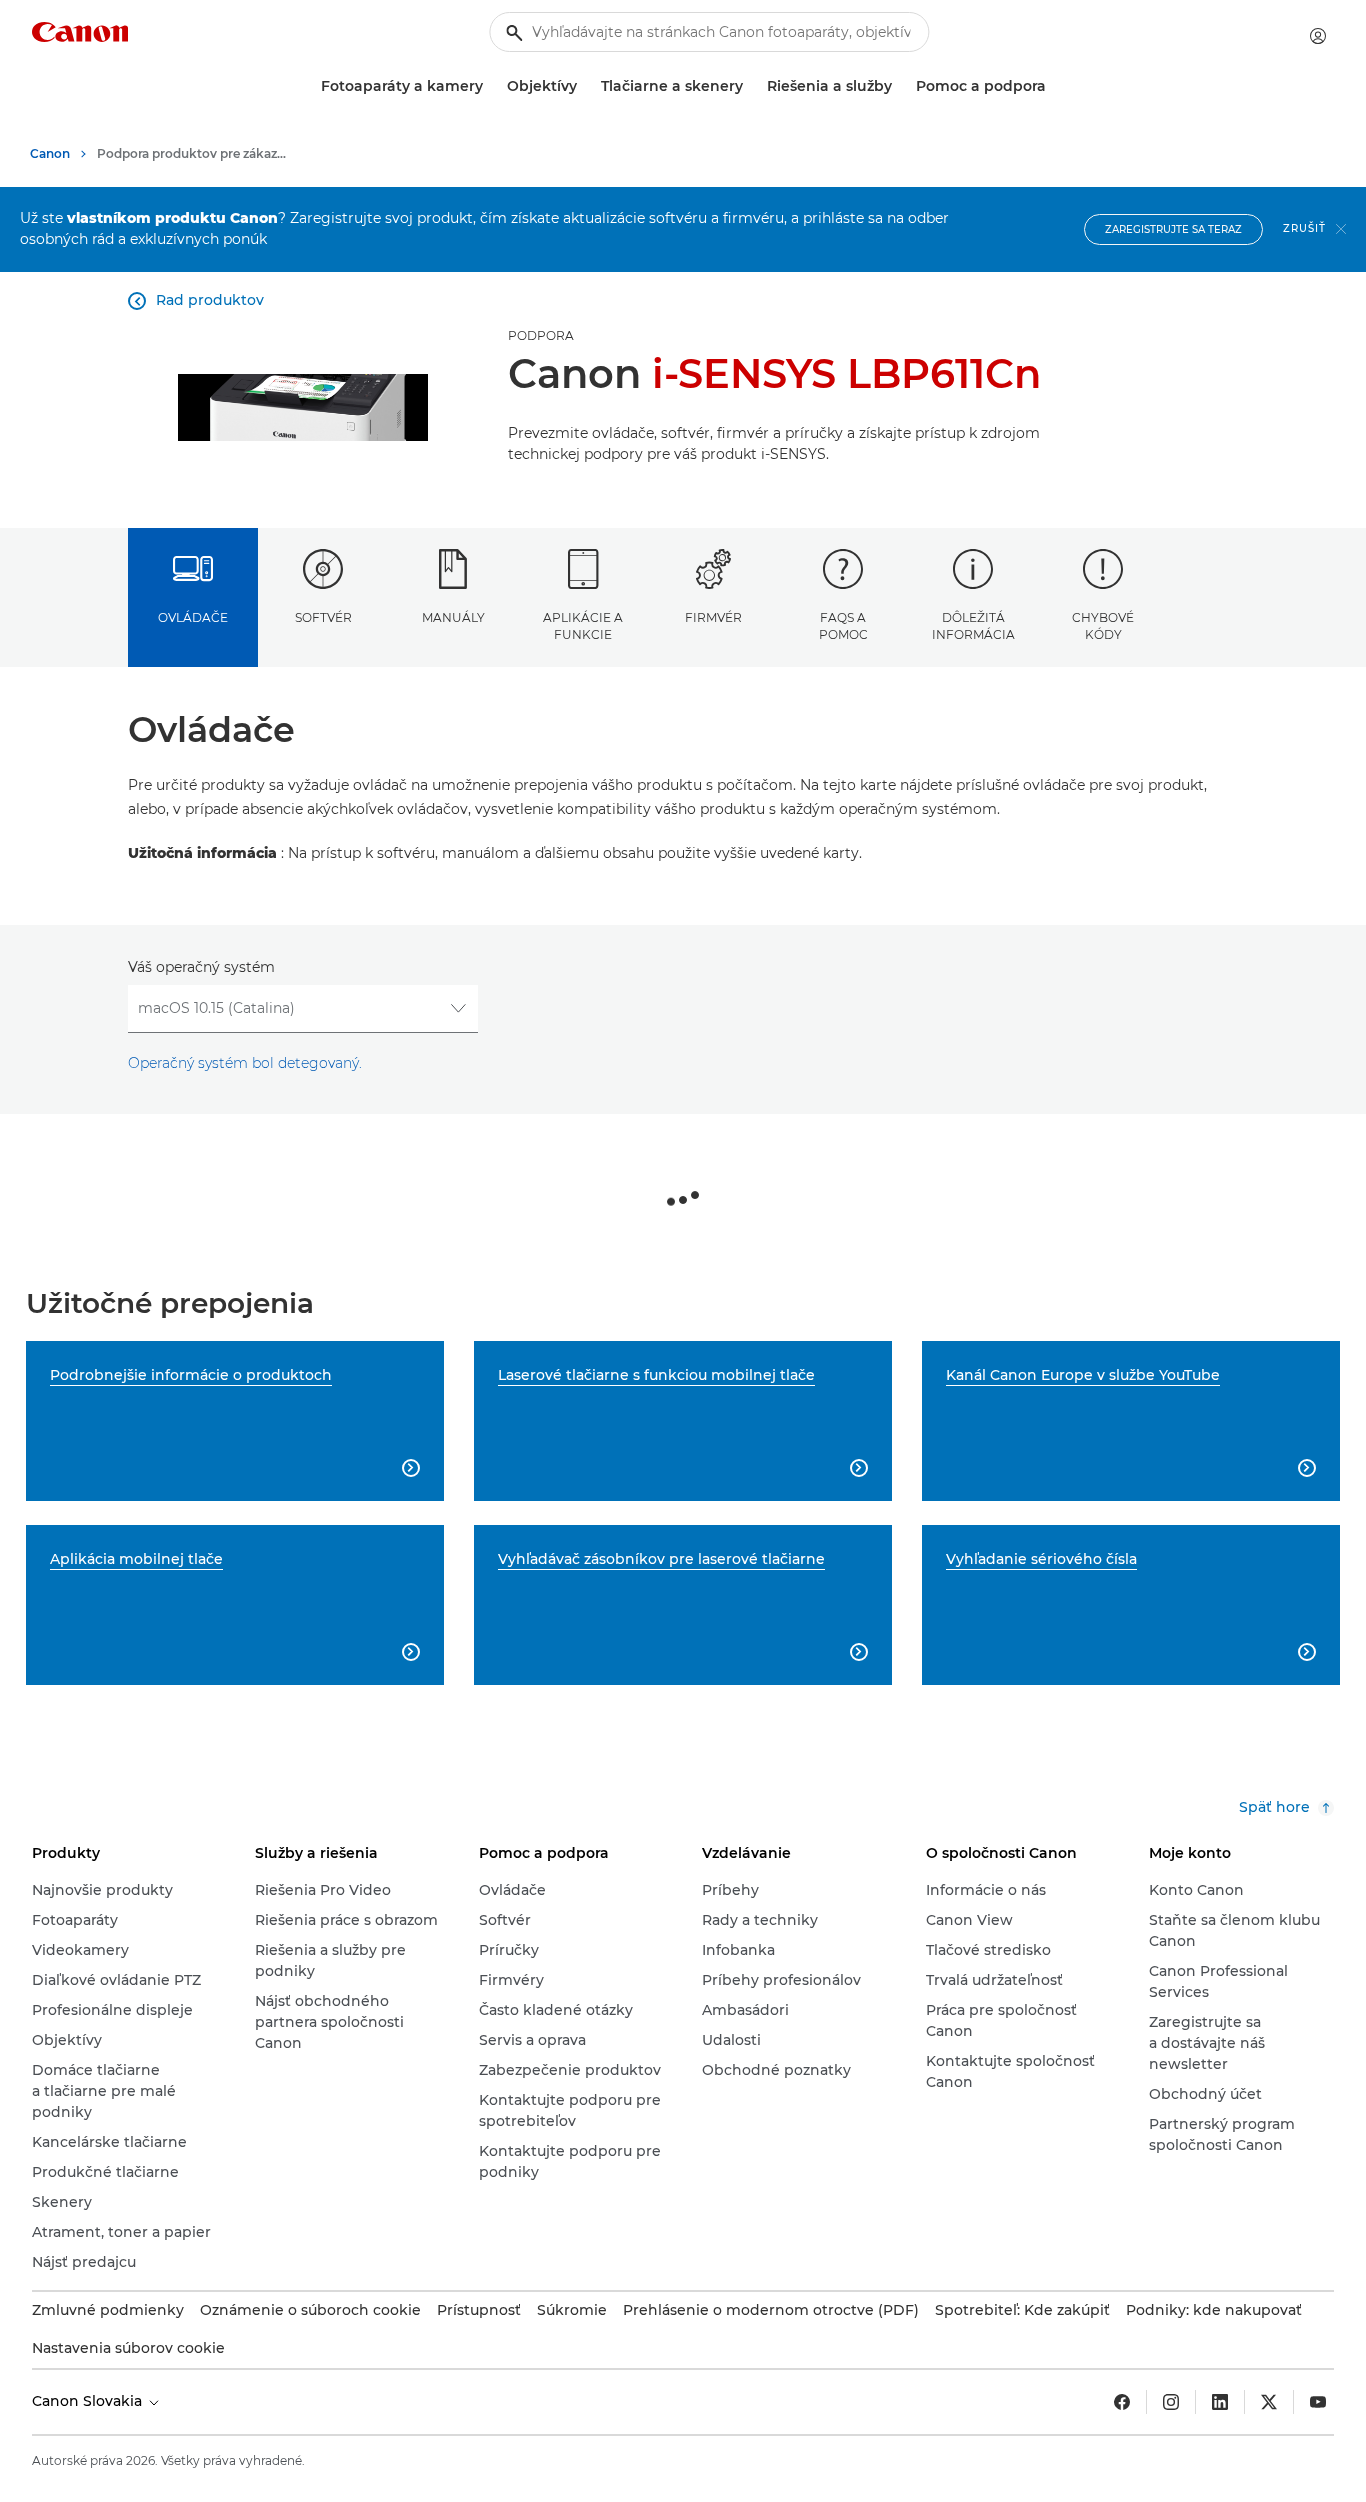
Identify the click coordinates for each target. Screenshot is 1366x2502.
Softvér (323, 617)
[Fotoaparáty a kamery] (491, 86)
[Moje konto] (1318, 36)
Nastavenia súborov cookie (128, 2348)
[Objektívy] (585, 86)
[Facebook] (1122, 2402)
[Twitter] (1269, 2402)
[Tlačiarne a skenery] (751, 86)
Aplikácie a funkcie (583, 626)
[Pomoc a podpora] (1054, 86)
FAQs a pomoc (843, 626)
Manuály (453, 617)
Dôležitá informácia (973, 626)
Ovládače (193, 617)
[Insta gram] (1171, 2402)
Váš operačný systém (201, 967)
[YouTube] (1318, 2402)
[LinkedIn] (1220, 2402)
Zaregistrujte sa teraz (1173, 229)
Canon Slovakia (89, 2401)
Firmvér (713, 617)
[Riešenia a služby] (900, 86)
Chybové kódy (1103, 626)
